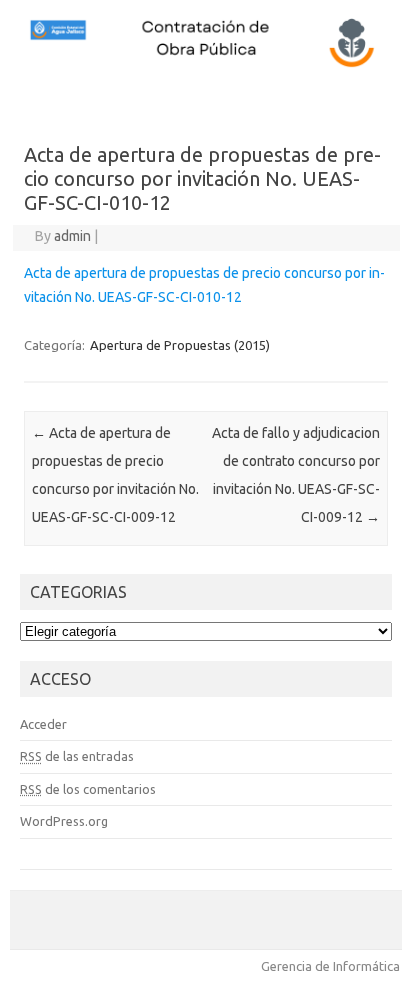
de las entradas (77, 756)
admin (72, 236)
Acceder (43, 724)
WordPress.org (64, 821)
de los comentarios (88, 789)
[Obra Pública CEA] (206, 65)
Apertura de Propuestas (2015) (180, 345)
